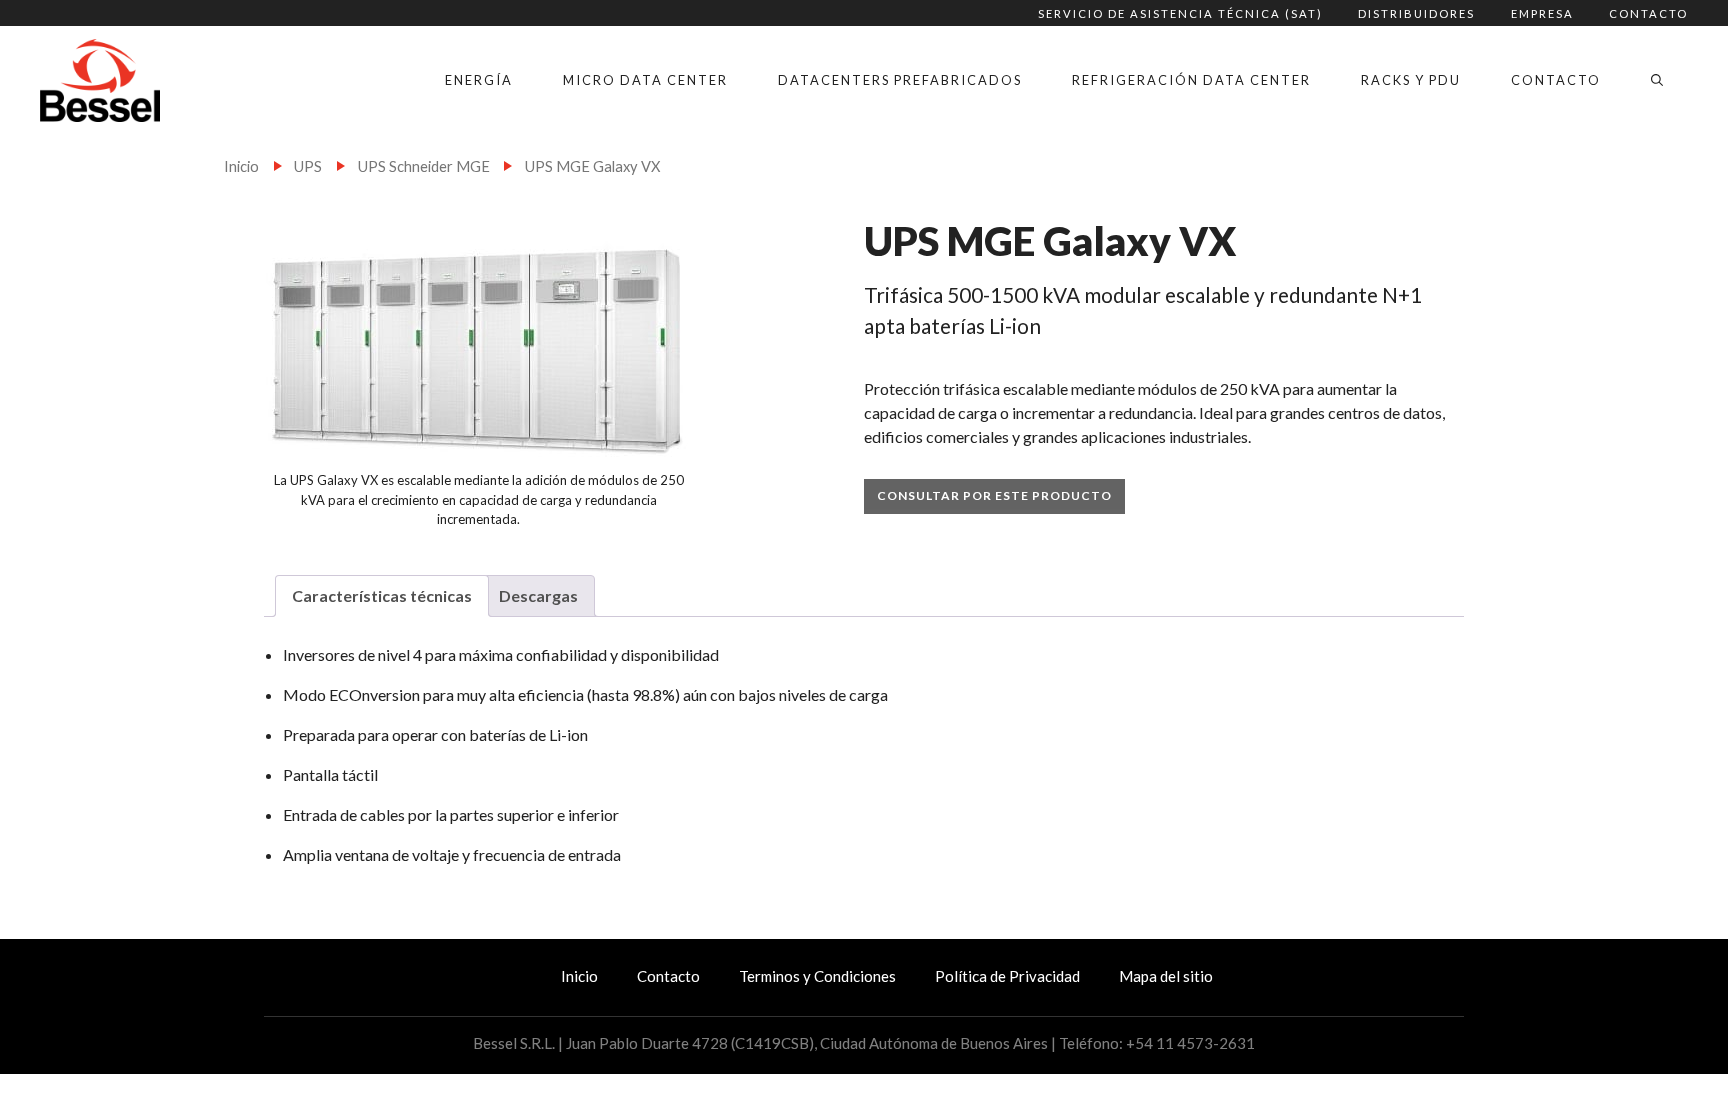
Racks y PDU (1411, 80)
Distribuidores (1416, 13)
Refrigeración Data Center (1191, 80)
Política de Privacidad (1007, 976)
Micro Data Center (645, 80)
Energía (479, 80)
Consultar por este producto (994, 495)
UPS (308, 166)
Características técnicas (382, 595)
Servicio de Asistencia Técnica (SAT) (1180, 13)
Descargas (538, 595)
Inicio (241, 166)
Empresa (1542, 13)
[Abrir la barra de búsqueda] (1657, 80)
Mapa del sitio (1166, 976)
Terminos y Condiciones (817, 976)
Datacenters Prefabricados (900, 80)
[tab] (382, 596)
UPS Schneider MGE (424, 166)
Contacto (1648, 13)
